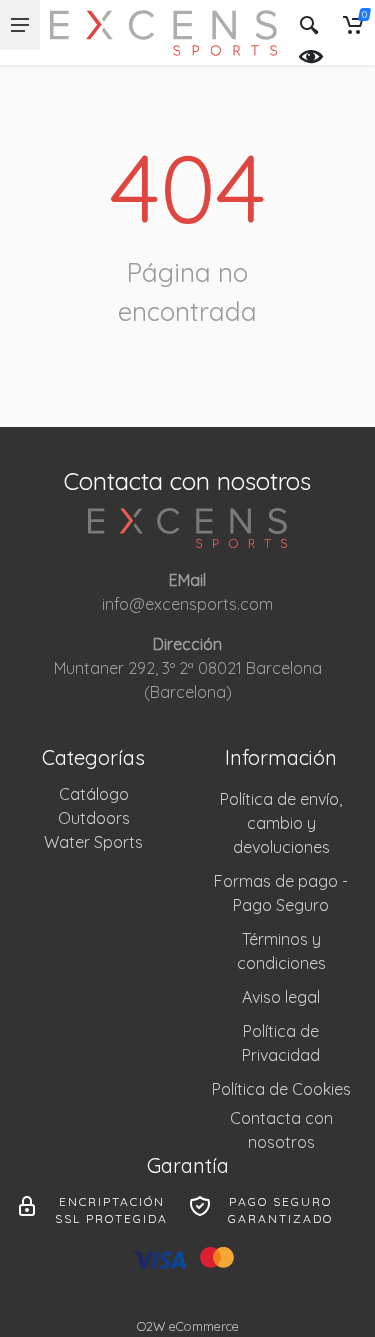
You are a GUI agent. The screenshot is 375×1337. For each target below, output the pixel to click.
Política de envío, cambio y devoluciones (281, 823)
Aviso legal (281, 997)
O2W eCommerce (188, 1326)
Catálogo (94, 794)
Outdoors (94, 818)
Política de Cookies (281, 1089)
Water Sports (93, 842)
